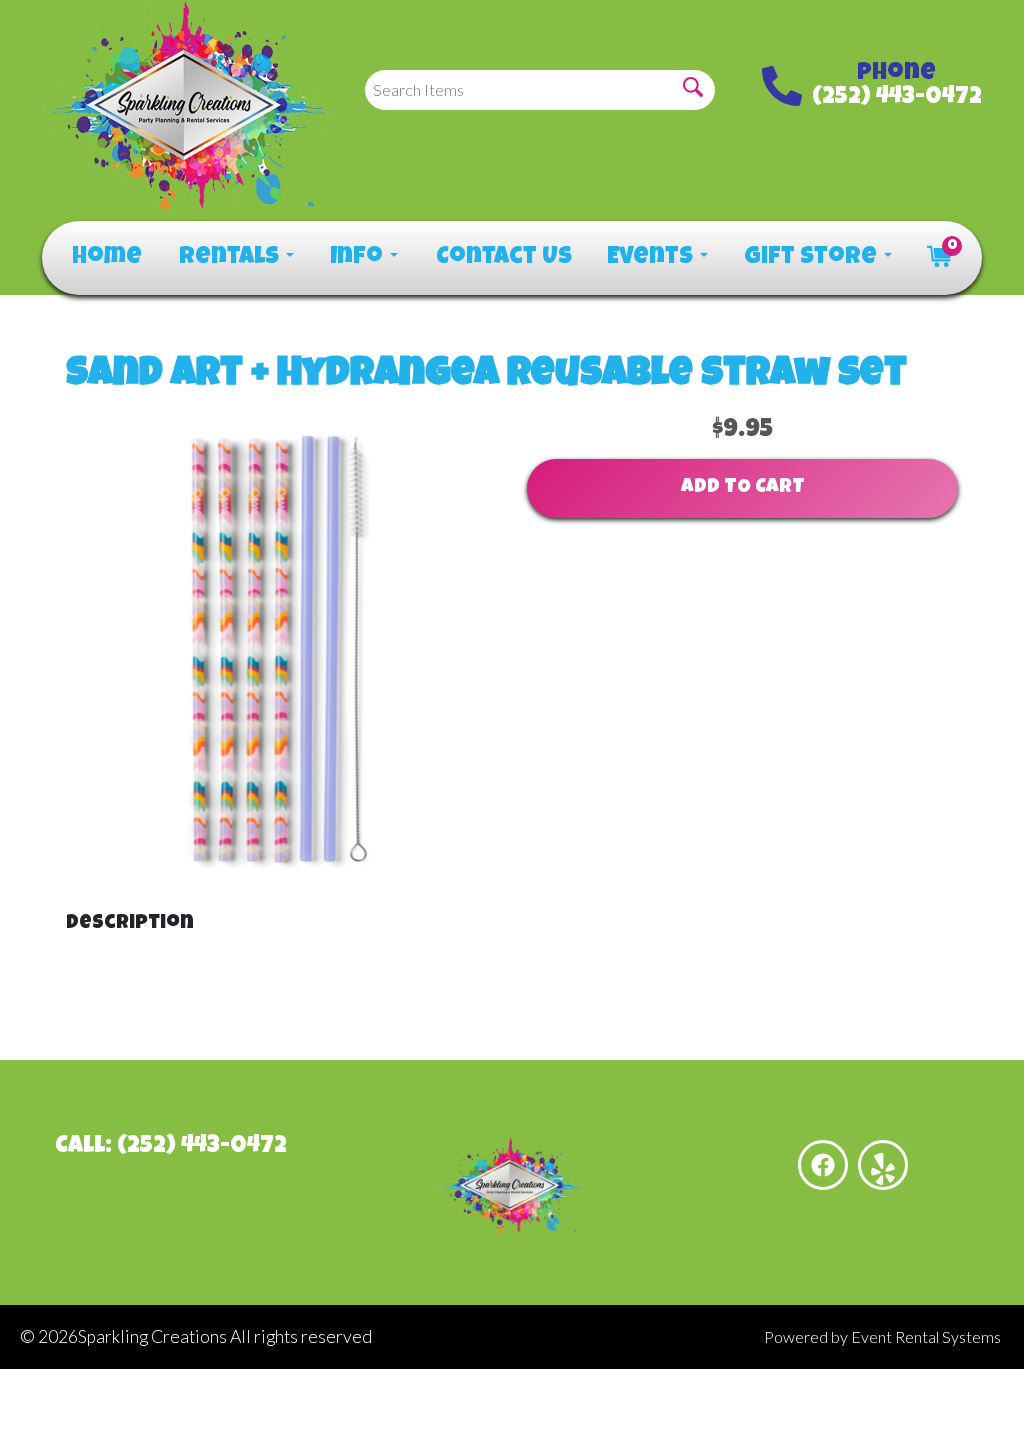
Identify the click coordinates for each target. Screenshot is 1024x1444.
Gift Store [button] (813, 258)
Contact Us (501, 258)
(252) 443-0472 (897, 98)
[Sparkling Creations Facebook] (823, 1165)
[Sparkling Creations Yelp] (883, 1165)
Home (105, 258)
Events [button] (652, 258)
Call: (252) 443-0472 (171, 1147)
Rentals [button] (231, 258)
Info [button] (359, 258)
